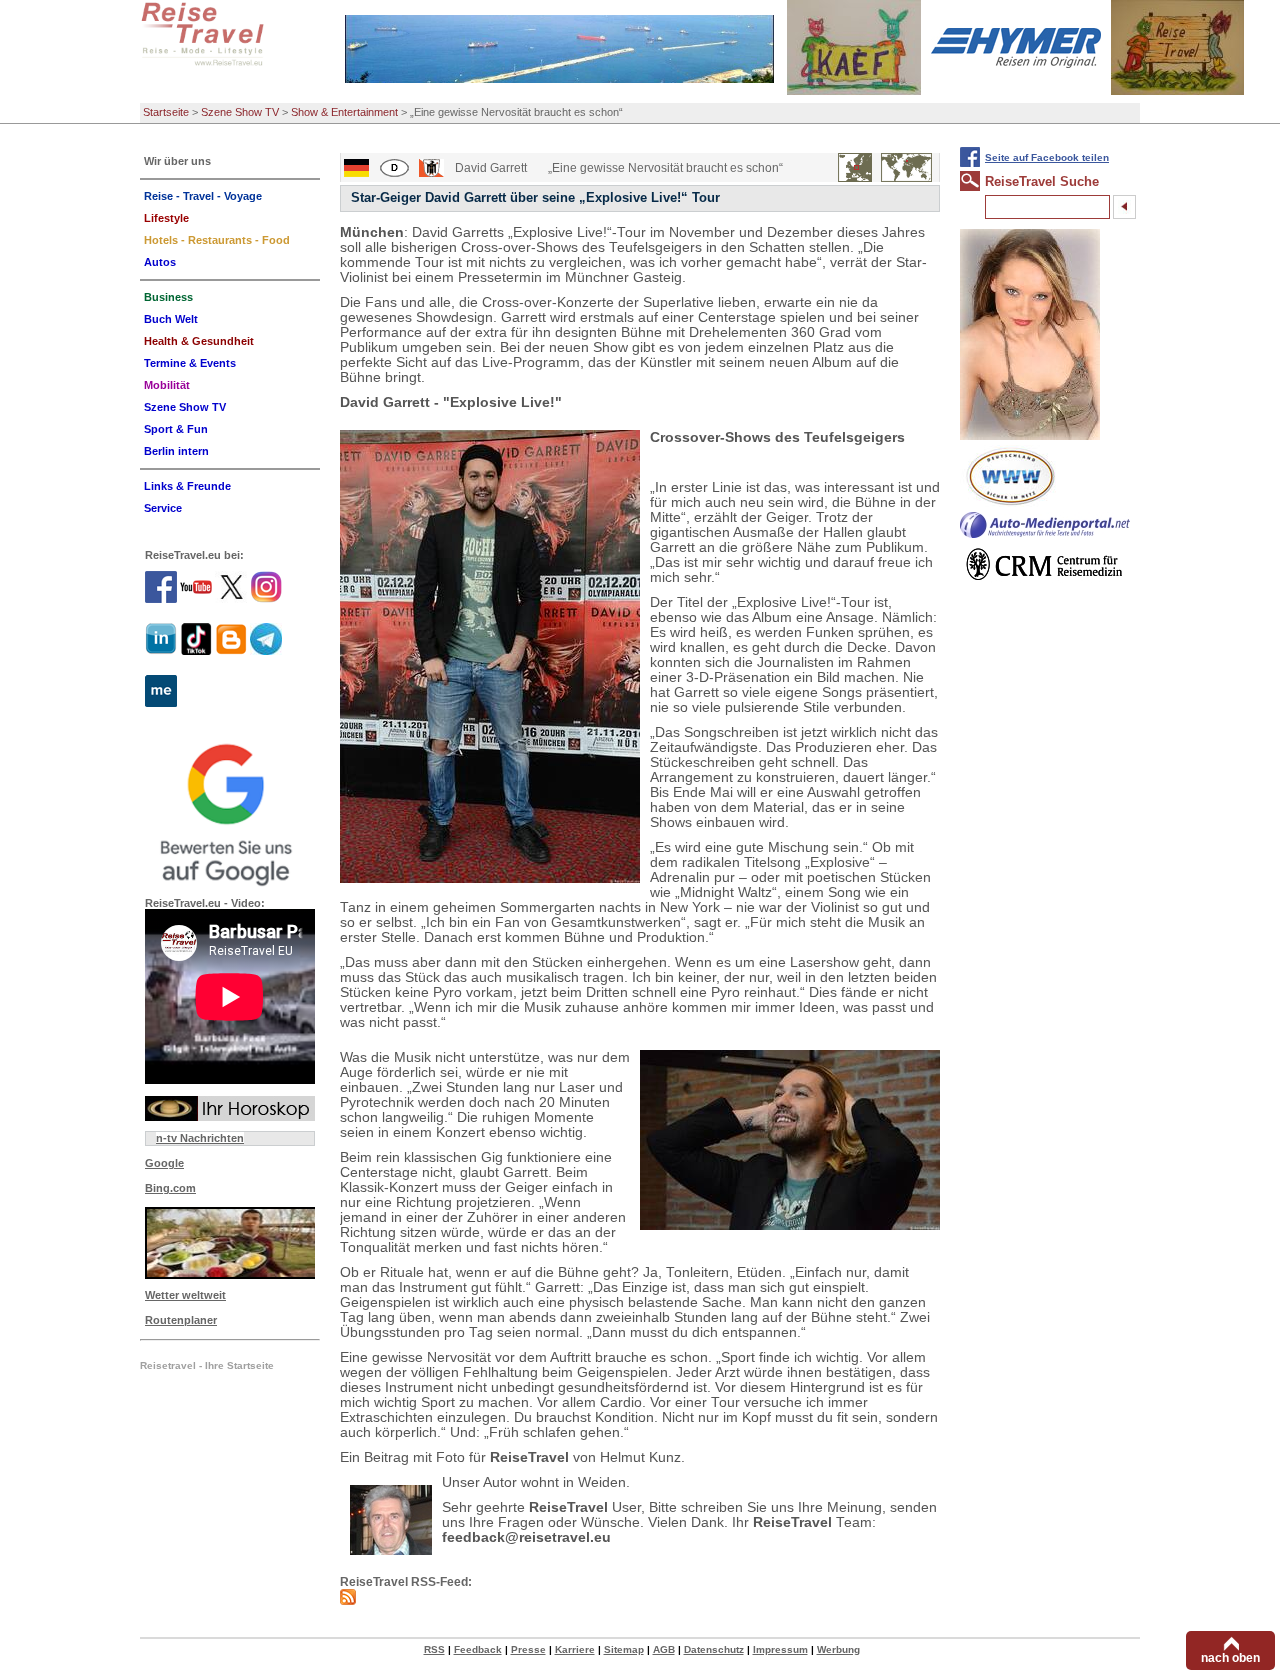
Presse (528, 1649)
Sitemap (624, 1649)
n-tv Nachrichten (200, 1138)
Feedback (478, 1649)
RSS (434, 1649)
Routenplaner (181, 1320)
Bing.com (170, 1188)
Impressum (780, 1649)
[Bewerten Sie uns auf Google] (230, 812)
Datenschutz (714, 1649)
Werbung (838, 1649)
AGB (664, 1649)
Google (164, 1163)
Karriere (575, 1649)
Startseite (166, 112)
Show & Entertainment (344, 112)
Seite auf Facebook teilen (1047, 157)
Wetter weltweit (185, 1295)
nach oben (1230, 1658)
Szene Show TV (240, 112)
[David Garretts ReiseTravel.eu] (490, 656)
